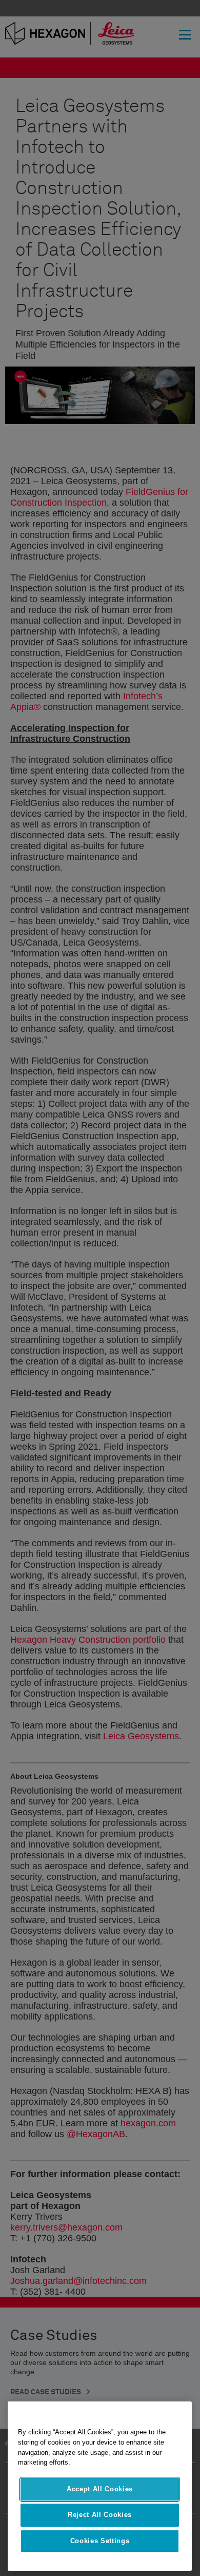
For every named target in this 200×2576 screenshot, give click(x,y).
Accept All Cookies (100, 2489)
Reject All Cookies (100, 2515)
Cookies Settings (100, 2541)
